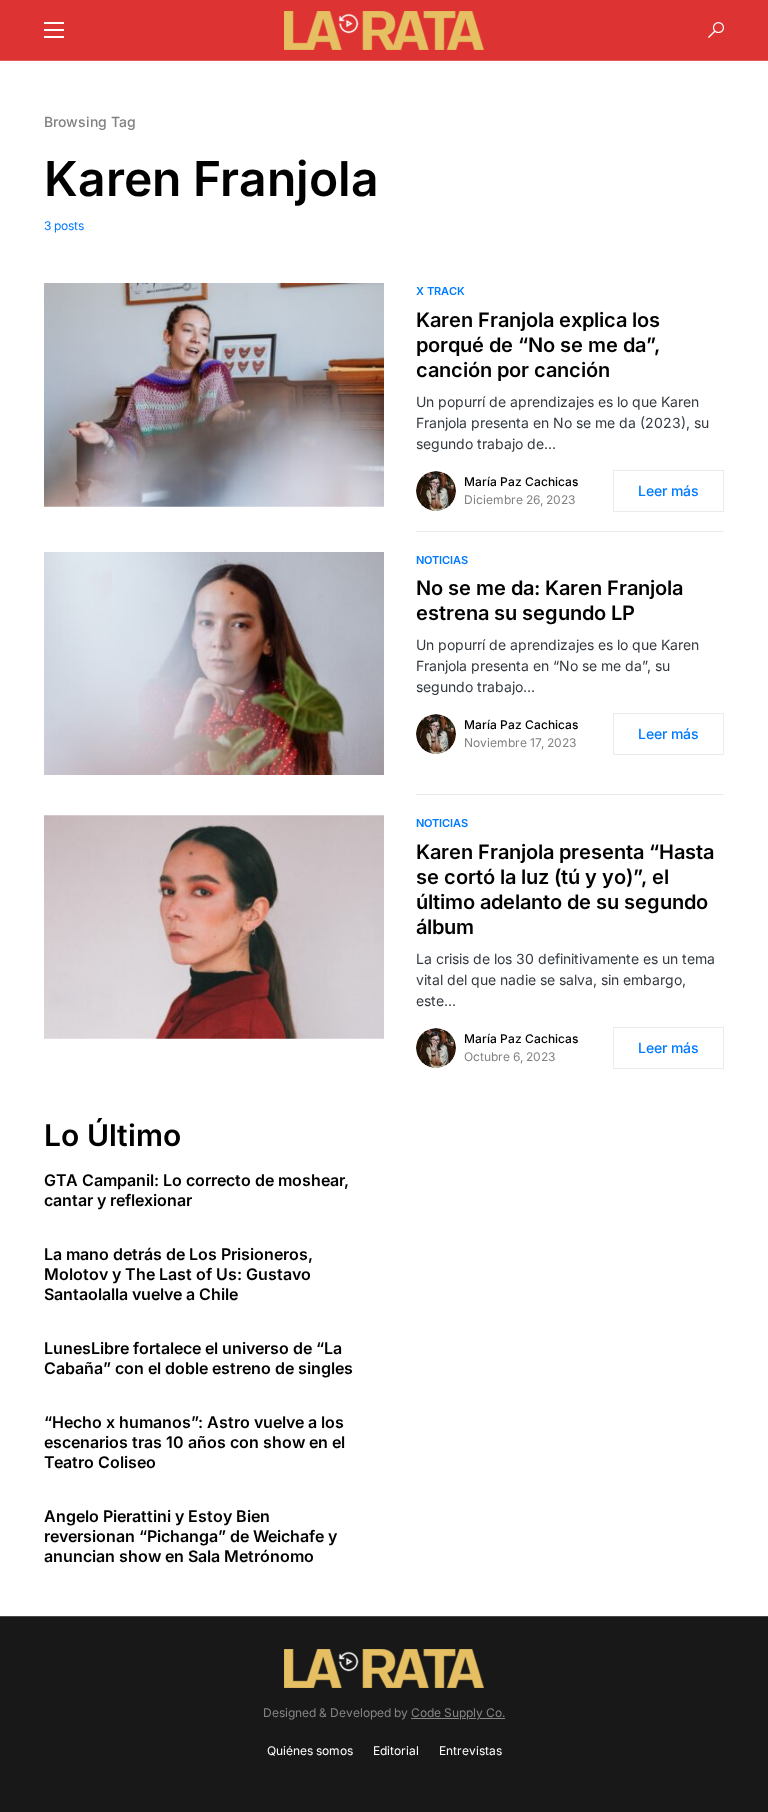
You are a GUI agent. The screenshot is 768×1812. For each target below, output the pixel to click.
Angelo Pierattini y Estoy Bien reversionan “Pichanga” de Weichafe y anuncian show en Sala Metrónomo (190, 1536)
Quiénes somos (310, 1750)
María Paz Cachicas (521, 481)
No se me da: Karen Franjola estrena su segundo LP (549, 600)
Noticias (442, 560)
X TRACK (440, 291)
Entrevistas (470, 1750)
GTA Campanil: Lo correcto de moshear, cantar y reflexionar (196, 1190)
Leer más (668, 490)
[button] (54, 30)
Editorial (396, 1750)
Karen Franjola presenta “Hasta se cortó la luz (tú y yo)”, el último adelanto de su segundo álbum (565, 889)
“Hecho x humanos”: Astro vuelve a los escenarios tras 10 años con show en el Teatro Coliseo (194, 1442)
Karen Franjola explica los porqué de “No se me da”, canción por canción (538, 345)
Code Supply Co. (458, 1712)
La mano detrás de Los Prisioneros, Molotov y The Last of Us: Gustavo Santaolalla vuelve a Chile (178, 1274)
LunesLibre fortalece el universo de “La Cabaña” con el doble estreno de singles (198, 1358)
